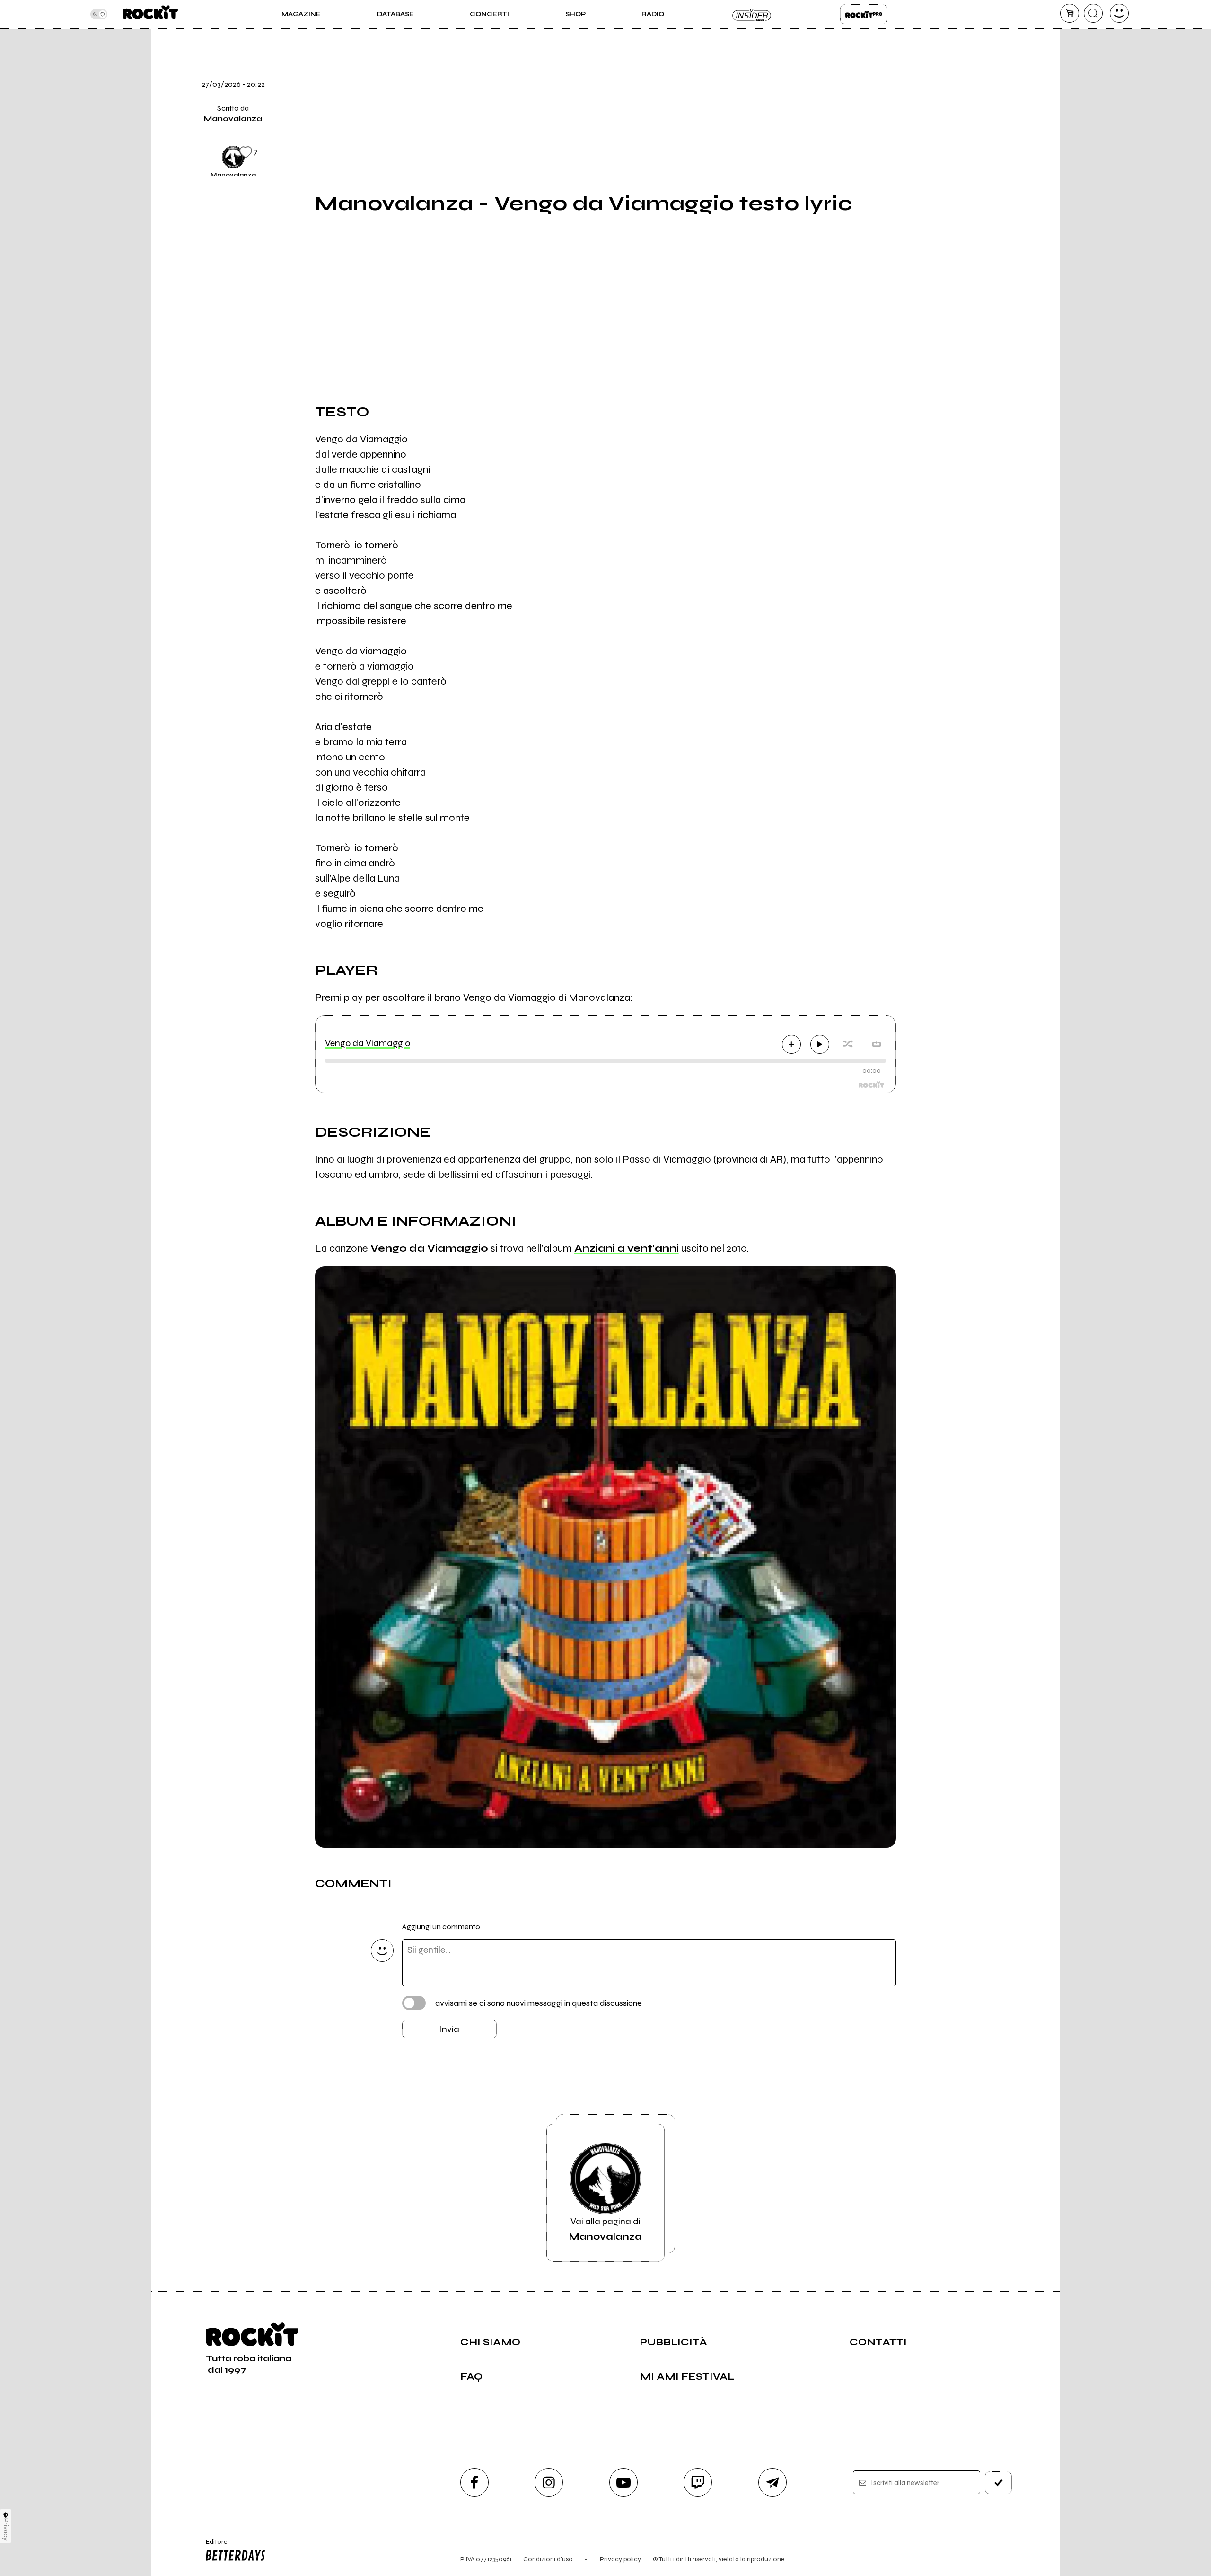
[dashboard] (1119, 13)
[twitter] (919, 59)
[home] (150, 14)
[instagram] (549, 2482)
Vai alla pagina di (605, 2229)
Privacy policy (620, 2559)
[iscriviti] (999, 2483)
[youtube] (623, 2482)
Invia (449, 2029)
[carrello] (1070, 13)
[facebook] (919, 91)
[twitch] (698, 2482)
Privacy (6, 2529)
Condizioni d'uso (548, 2559)
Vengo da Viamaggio (368, 1043)
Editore (212, 2546)
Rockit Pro (864, 14)
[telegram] (772, 2482)
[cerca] (1093, 13)
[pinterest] (919, 156)
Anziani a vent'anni (627, 1248)
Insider (752, 14)
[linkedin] (919, 124)
